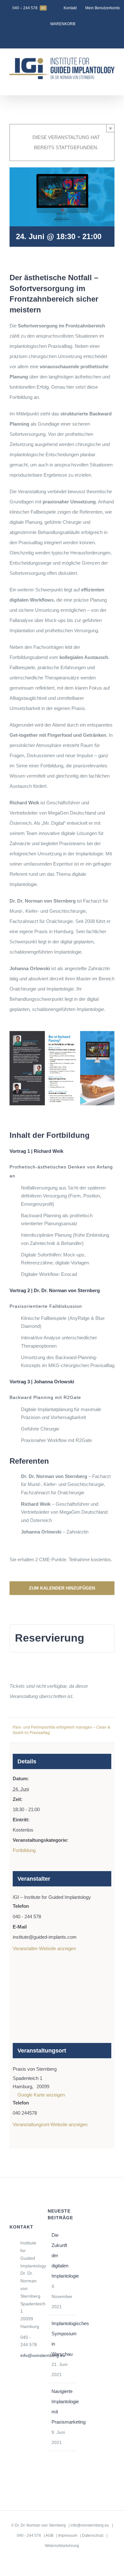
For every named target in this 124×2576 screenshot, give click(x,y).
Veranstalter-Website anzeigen (44, 1948)
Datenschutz (93, 2536)
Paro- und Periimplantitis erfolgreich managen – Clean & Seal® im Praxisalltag (62, 1730)
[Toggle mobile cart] (100, 85)
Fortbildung (24, 1850)
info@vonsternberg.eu (29, 2355)
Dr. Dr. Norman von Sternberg (40, 2525)
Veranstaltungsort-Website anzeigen (50, 2124)
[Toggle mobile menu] (112, 85)
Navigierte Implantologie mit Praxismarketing (62, 2407)
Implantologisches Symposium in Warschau (62, 2339)
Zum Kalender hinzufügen (62, 1588)
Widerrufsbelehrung (62, 2546)
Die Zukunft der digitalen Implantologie (62, 2255)
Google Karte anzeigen (41, 2095)
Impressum (68, 2536)
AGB (49, 2536)
